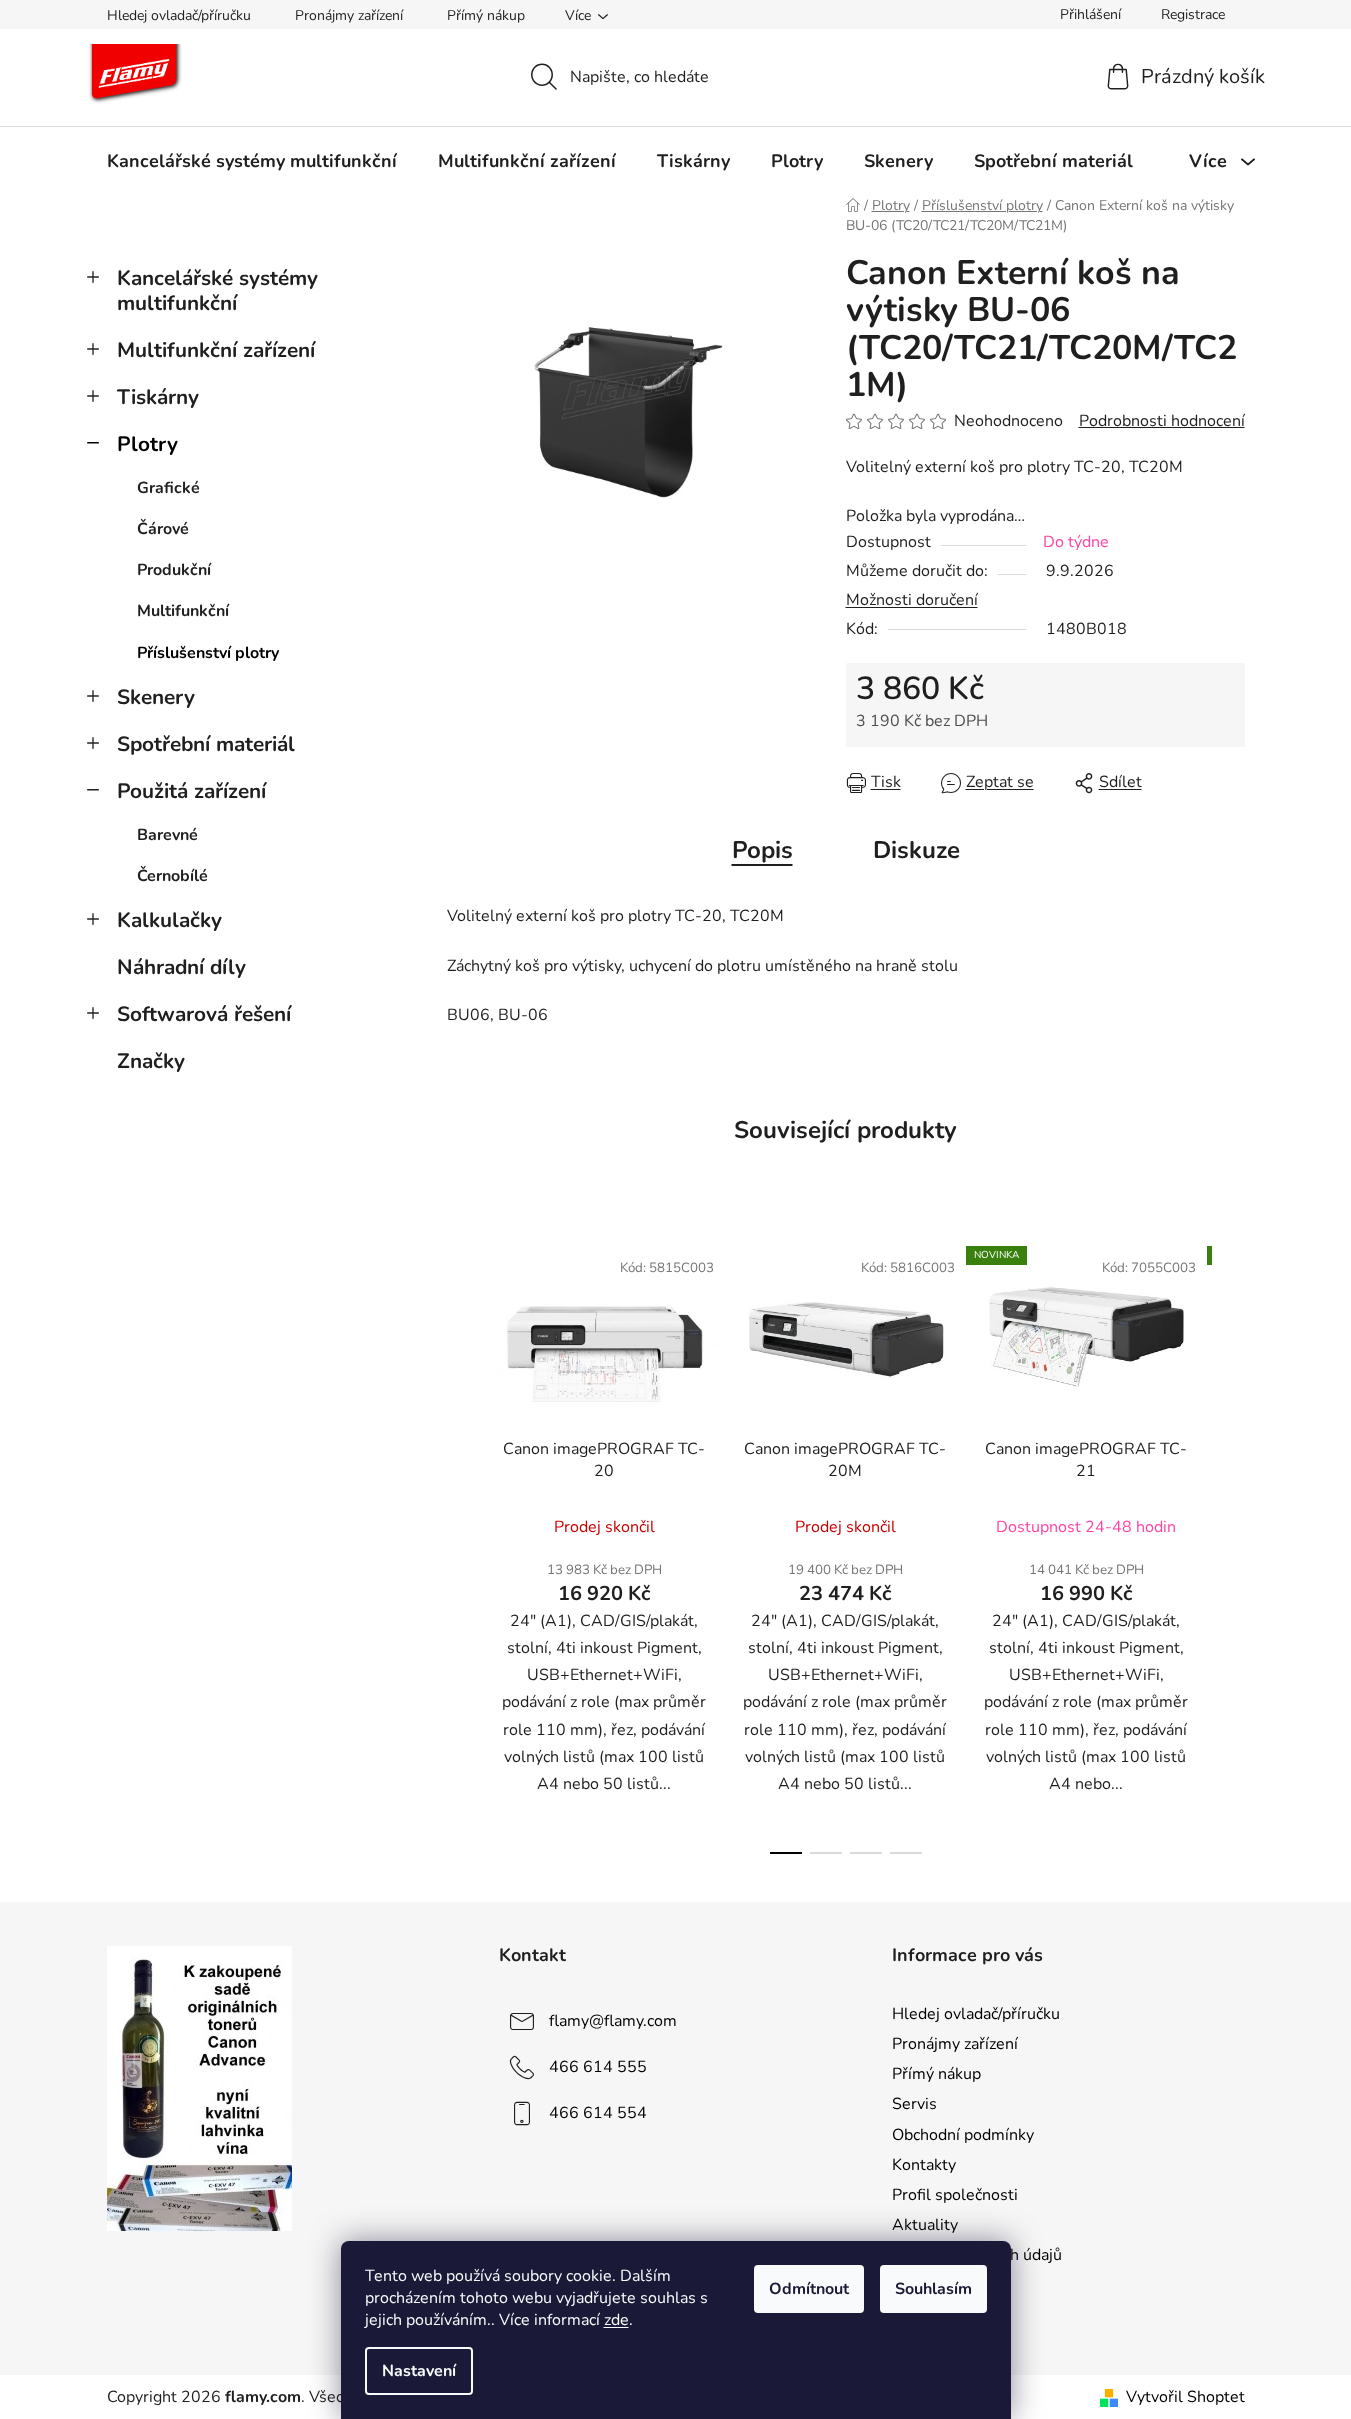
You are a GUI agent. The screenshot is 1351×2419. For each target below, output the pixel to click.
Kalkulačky (169, 920)
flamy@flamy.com (613, 2021)
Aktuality (925, 2225)
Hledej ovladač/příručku (179, 15)
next (1229, 1545)
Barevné (167, 835)
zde (616, 2320)
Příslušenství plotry (208, 653)
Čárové (163, 529)
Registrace (1193, 14)
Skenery (156, 697)
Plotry (147, 444)
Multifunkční (183, 611)
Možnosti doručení (912, 600)
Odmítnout (809, 2289)
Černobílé (172, 876)
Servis (914, 2104)
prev (463, 1545)
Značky (151, 1061)
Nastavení (419, 2371)
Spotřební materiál (206, 744)
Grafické (168, 488)
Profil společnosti (955, 2195)
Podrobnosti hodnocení (1162, 421)
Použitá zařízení (191, 791)
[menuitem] (252, 161)
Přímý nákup (486, 15)
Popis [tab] (762, 850)
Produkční (174, 570)
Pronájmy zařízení (349, 15)
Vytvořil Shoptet (1185, 2397)
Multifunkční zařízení (216, 350)
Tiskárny (158, 397)
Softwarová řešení (204, 1014)
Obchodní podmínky (963, 2135)
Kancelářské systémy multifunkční (217, 290)
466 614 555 (598, 2067)
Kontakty (924, 2165)
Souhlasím (933, 2289)
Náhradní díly (181, 967)
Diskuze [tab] (916, 850)
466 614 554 (598, 2113)
